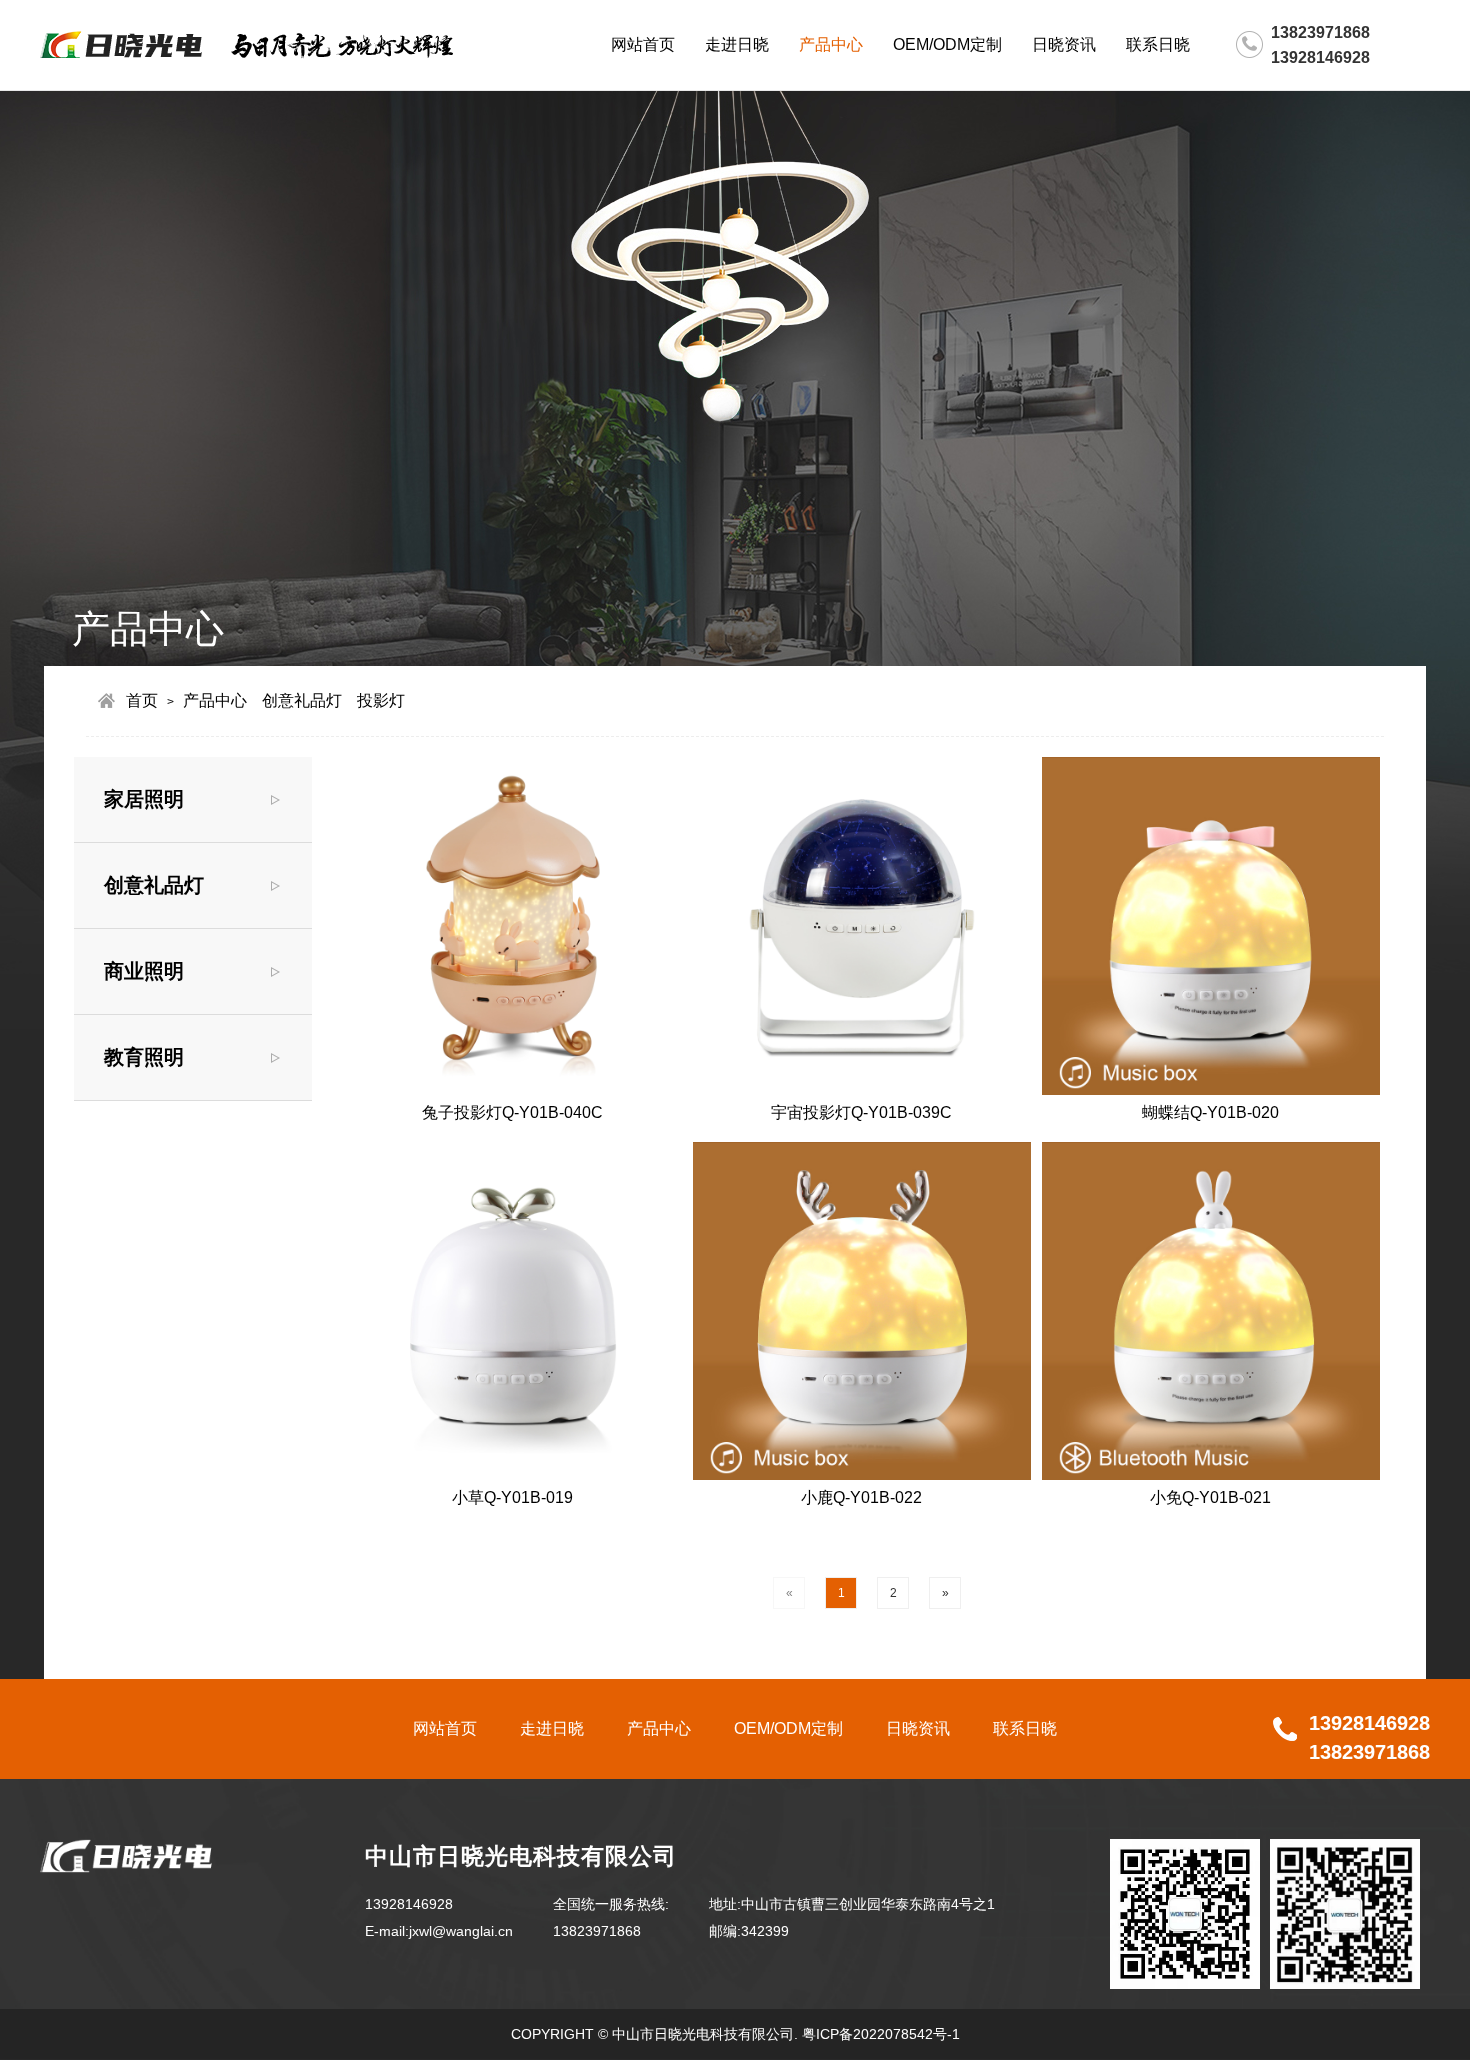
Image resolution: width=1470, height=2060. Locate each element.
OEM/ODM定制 (947, 44)
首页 (142, 700)
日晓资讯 (1064, 44)
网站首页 (643, 44)
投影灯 (381, 700)
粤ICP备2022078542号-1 (881, 2034)
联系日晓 (1158, 44)
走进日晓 (737, 44)
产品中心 (831, 44)
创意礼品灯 (302, 700)
